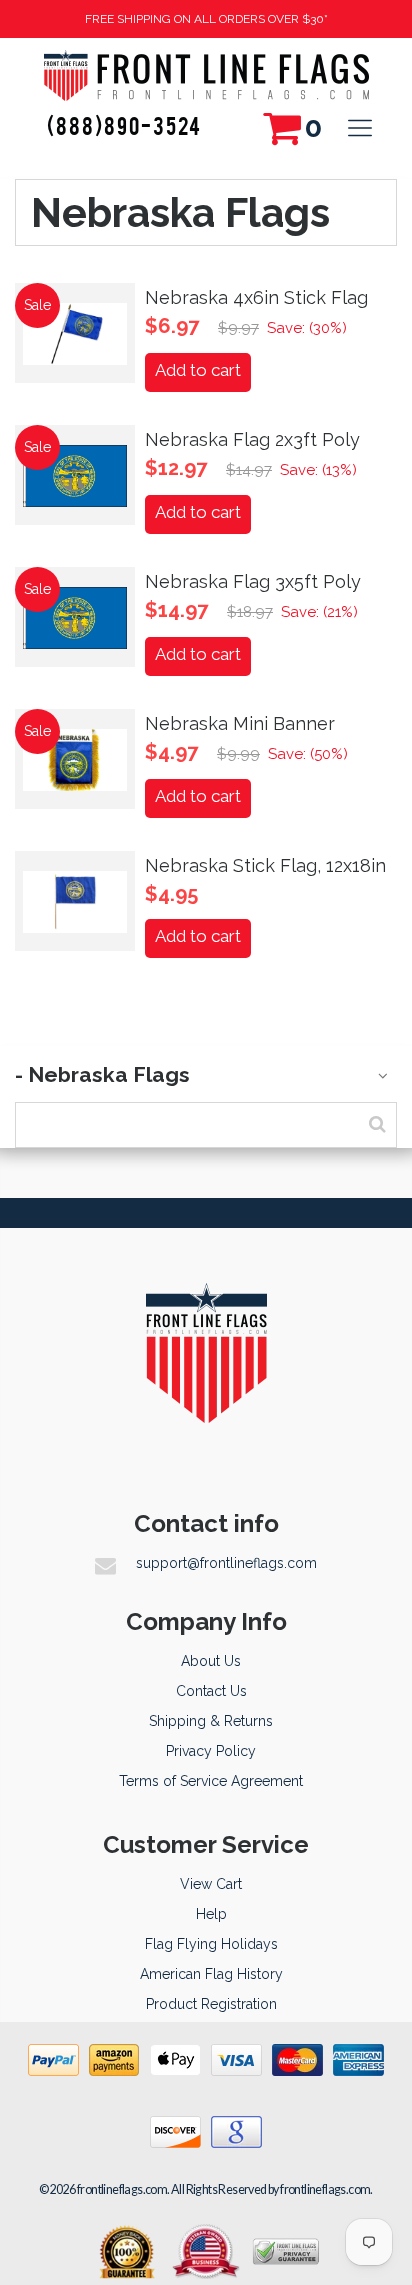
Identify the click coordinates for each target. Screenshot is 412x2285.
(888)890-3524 (124, 125)
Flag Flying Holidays (211, 1944)
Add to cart (198, 370)
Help (211, 1914)
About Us (211, 1661)
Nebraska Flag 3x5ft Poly (253, 581)
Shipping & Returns (211, 1721)
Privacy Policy (211, 1751)
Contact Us (211, 1691)
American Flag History (211, 1974)
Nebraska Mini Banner (240, 723)
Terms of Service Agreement (211, 1781)
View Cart (211, 1884)
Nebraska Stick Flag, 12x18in (265, 865)
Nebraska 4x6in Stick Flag (256, 297)
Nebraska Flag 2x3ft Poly (252, 439)
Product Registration (211, 2004)
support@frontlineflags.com (226, 1563)
